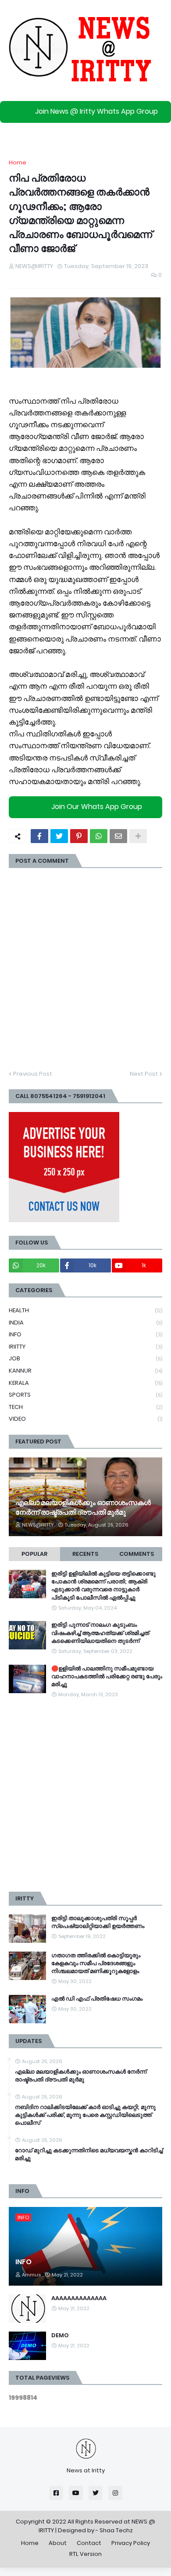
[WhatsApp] (99, 836)
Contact (89, 2543)
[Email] (118, 836)
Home (18, 162)
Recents (85, 1554)
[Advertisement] (85, 1795)
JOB (85, 1358)
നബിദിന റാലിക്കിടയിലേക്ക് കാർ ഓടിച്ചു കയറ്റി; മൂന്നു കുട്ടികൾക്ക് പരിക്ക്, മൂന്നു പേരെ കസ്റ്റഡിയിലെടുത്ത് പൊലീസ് (85, 2115)
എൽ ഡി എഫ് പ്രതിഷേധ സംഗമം (97, 1999)
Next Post (144, 1074)
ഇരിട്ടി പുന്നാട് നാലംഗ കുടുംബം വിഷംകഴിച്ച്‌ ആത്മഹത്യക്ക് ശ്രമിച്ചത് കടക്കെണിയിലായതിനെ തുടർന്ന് (100, 1633)
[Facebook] (39, 836)
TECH (85, 1407)
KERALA (85, 1383)
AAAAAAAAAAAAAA (79, 2298)
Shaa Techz (116, 2530)
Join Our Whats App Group (97, 807)
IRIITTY (85, 1347)
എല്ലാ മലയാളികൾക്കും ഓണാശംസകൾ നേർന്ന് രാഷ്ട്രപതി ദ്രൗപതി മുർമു (83, 1508)
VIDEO (85, 1419)
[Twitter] (59, 836)
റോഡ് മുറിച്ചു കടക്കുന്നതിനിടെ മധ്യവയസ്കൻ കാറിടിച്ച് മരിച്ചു (89, 2154)
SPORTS (85, 1395)
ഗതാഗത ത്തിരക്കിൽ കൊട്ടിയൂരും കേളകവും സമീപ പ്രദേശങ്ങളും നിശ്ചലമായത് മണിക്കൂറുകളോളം (96, 1963)
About (58, 2543)
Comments (137, 1554)
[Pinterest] (79, 836)
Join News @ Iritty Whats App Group (96, 111)
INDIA (85, 1323)
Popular (34, 1554)
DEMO (60, 2335)
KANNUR (85, 1371)
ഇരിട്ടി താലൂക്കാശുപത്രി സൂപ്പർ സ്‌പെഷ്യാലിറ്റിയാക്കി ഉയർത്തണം (98, 1922)
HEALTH (85, 1310)
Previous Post (33, 1074)
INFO (85, 1334)
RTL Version (85, 2554)
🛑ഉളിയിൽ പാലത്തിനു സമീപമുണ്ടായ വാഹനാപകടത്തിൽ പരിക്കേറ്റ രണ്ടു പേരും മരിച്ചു (107, 1677)
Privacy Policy (131, 2543)
